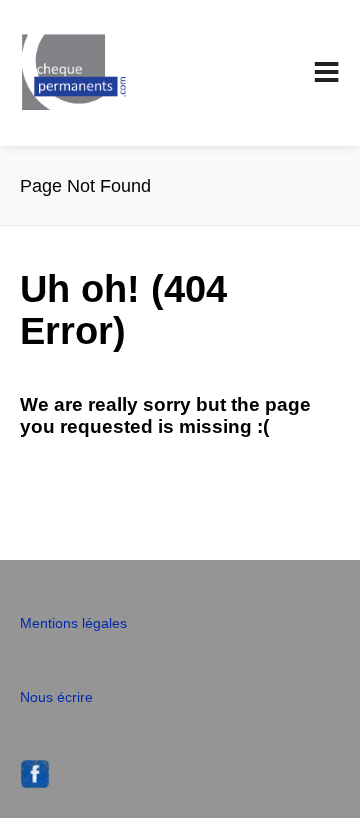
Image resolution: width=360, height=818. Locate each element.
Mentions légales (73, 623)
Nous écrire (56, 697)
